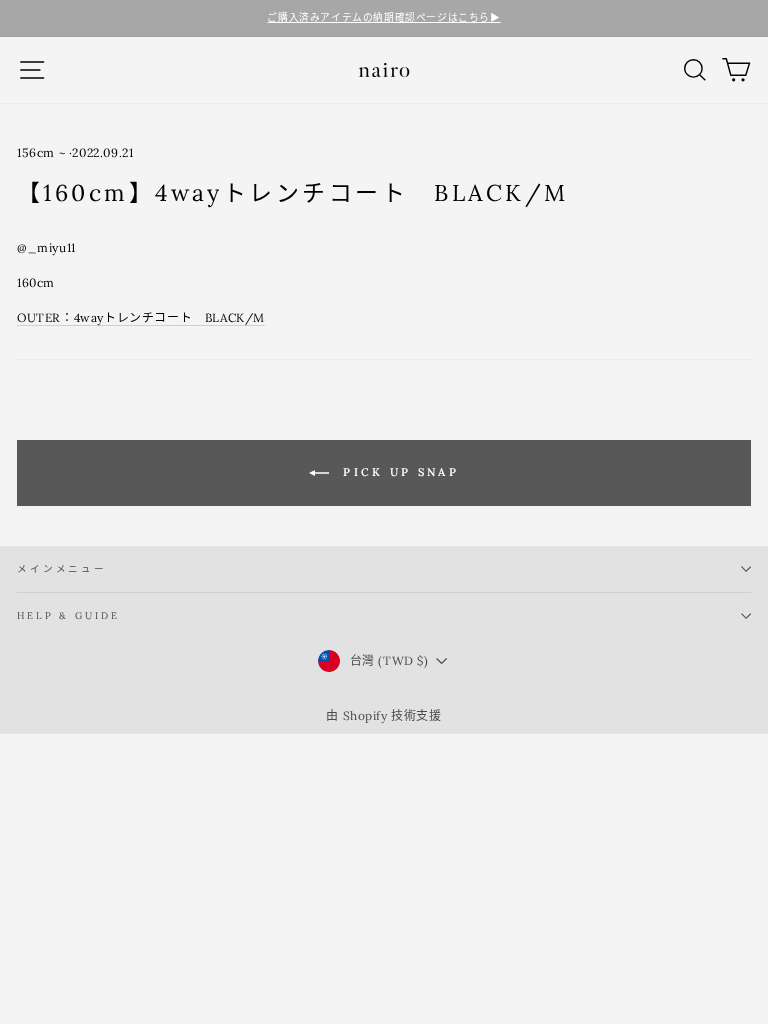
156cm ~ (41, 152)
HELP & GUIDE (68, 615)
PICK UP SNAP (398, 471)
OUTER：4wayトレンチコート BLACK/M (141, 317)
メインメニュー (62, 568)
